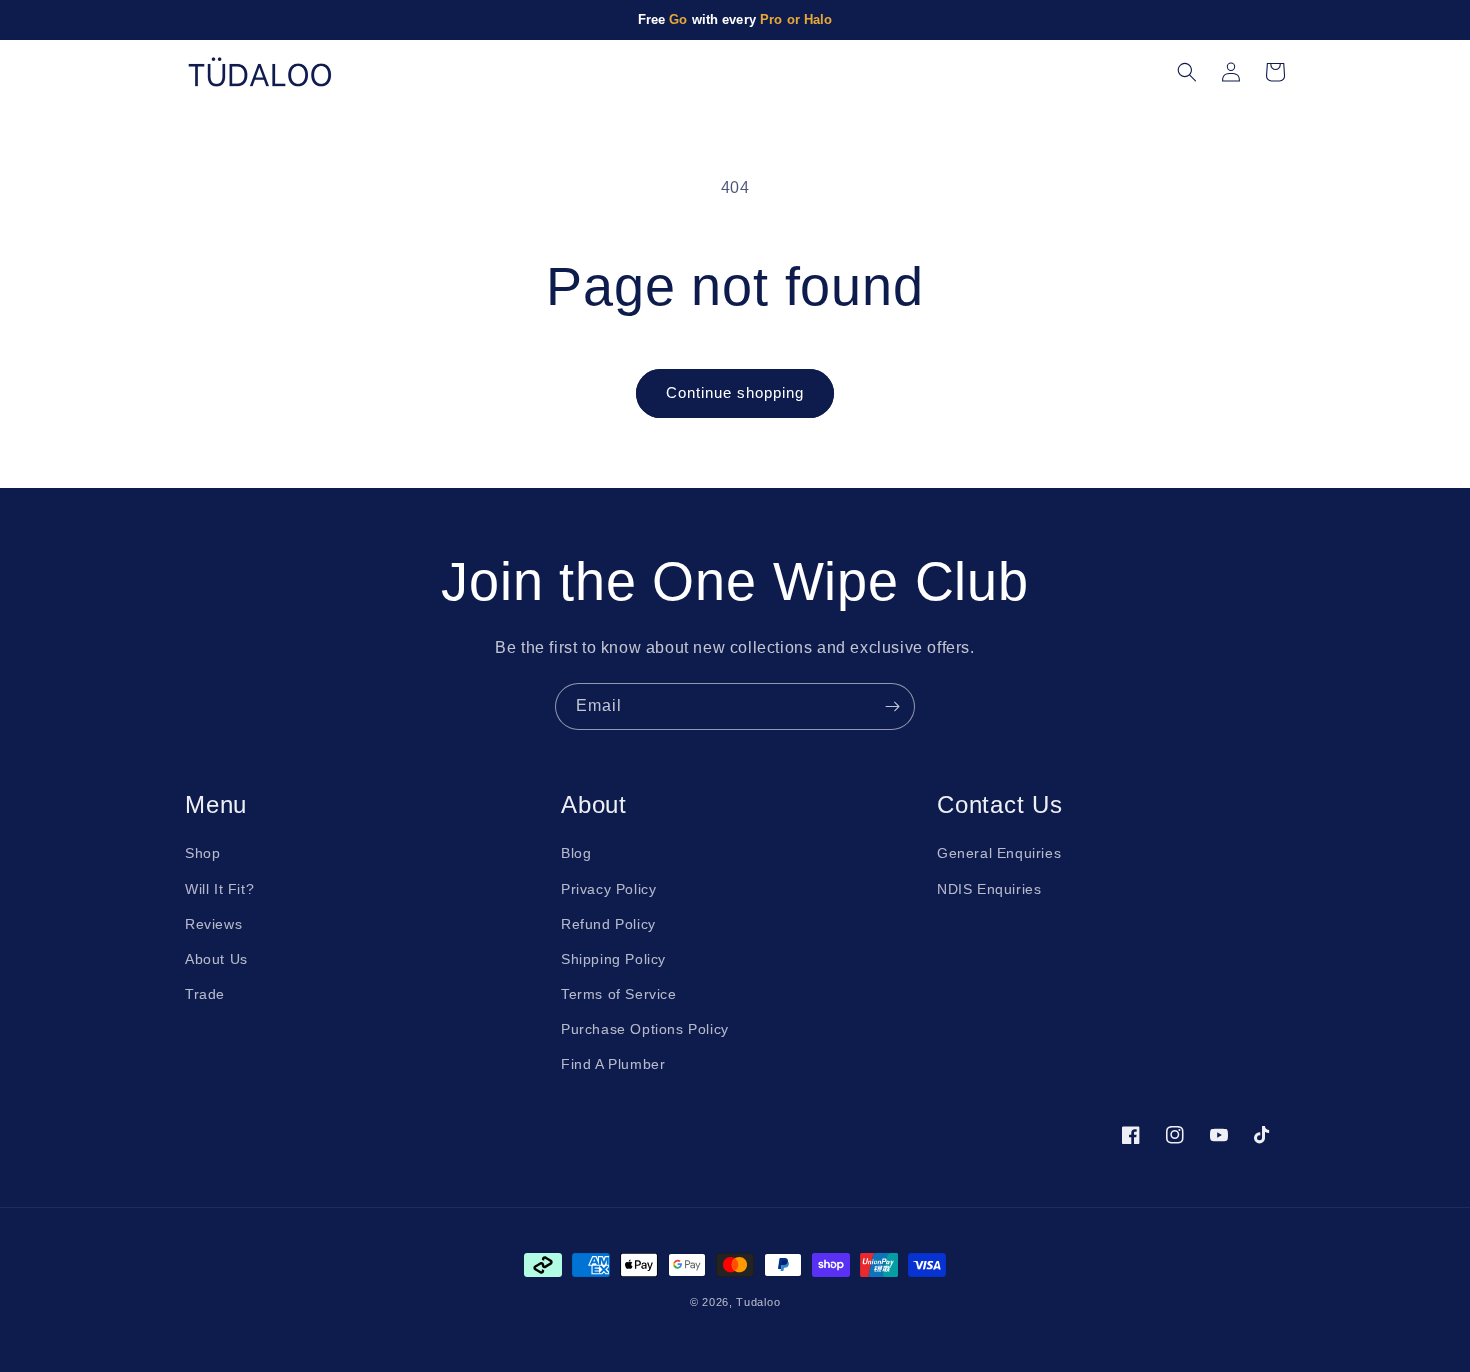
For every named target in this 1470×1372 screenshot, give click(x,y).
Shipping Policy (613, 959)
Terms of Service (619, 994)
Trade (205, 994)
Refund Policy (608, 924)
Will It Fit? (219, 889)
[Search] (1187, 72)
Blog (576, 853)
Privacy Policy (608, 889)
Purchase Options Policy (645, 1029)
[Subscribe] (892, 706)
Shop (202, 853)
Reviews (213, 924)
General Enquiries (999, 853)
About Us (216, 959)
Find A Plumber (613, 1064)
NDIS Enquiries (989, 889)
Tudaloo (758, 1302)
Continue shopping (735, 392)
